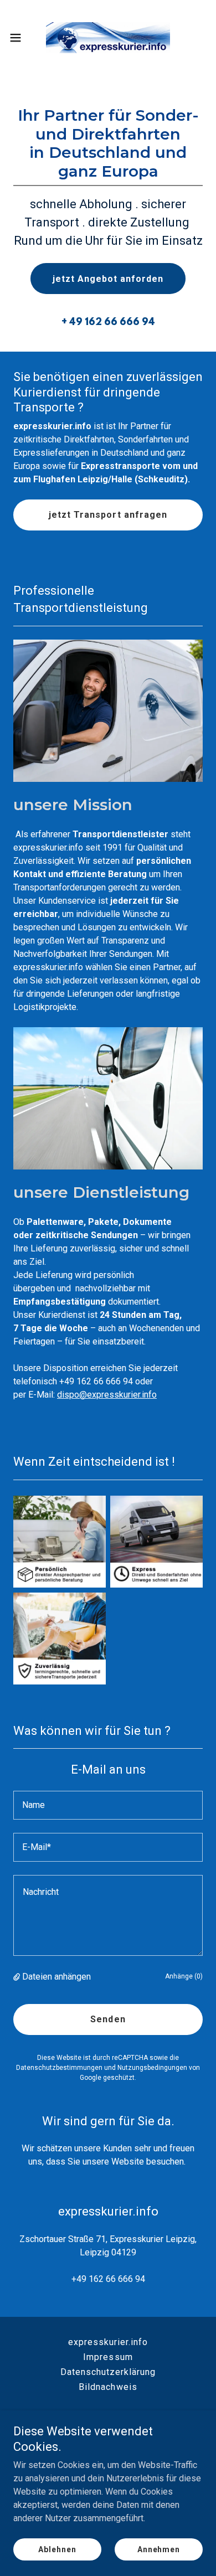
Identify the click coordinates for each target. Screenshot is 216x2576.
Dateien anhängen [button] (56, 1977)
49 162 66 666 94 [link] (112, 323)
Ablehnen (57, 2549)
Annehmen (159, 2549)
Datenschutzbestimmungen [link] (59, 2068)
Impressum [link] (108, 2357)
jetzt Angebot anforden (108, 279)
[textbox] (108, 1805)
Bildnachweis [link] (108, 2387)
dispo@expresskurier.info (107, 1395)
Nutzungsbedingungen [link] (152, 2068)
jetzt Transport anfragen (108, 515)
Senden (108, 2019)
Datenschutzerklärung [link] (108, 2372)
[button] (20, 38)
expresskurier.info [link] (108, 2342)
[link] (108, 38)
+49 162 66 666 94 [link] (108, 2279)
